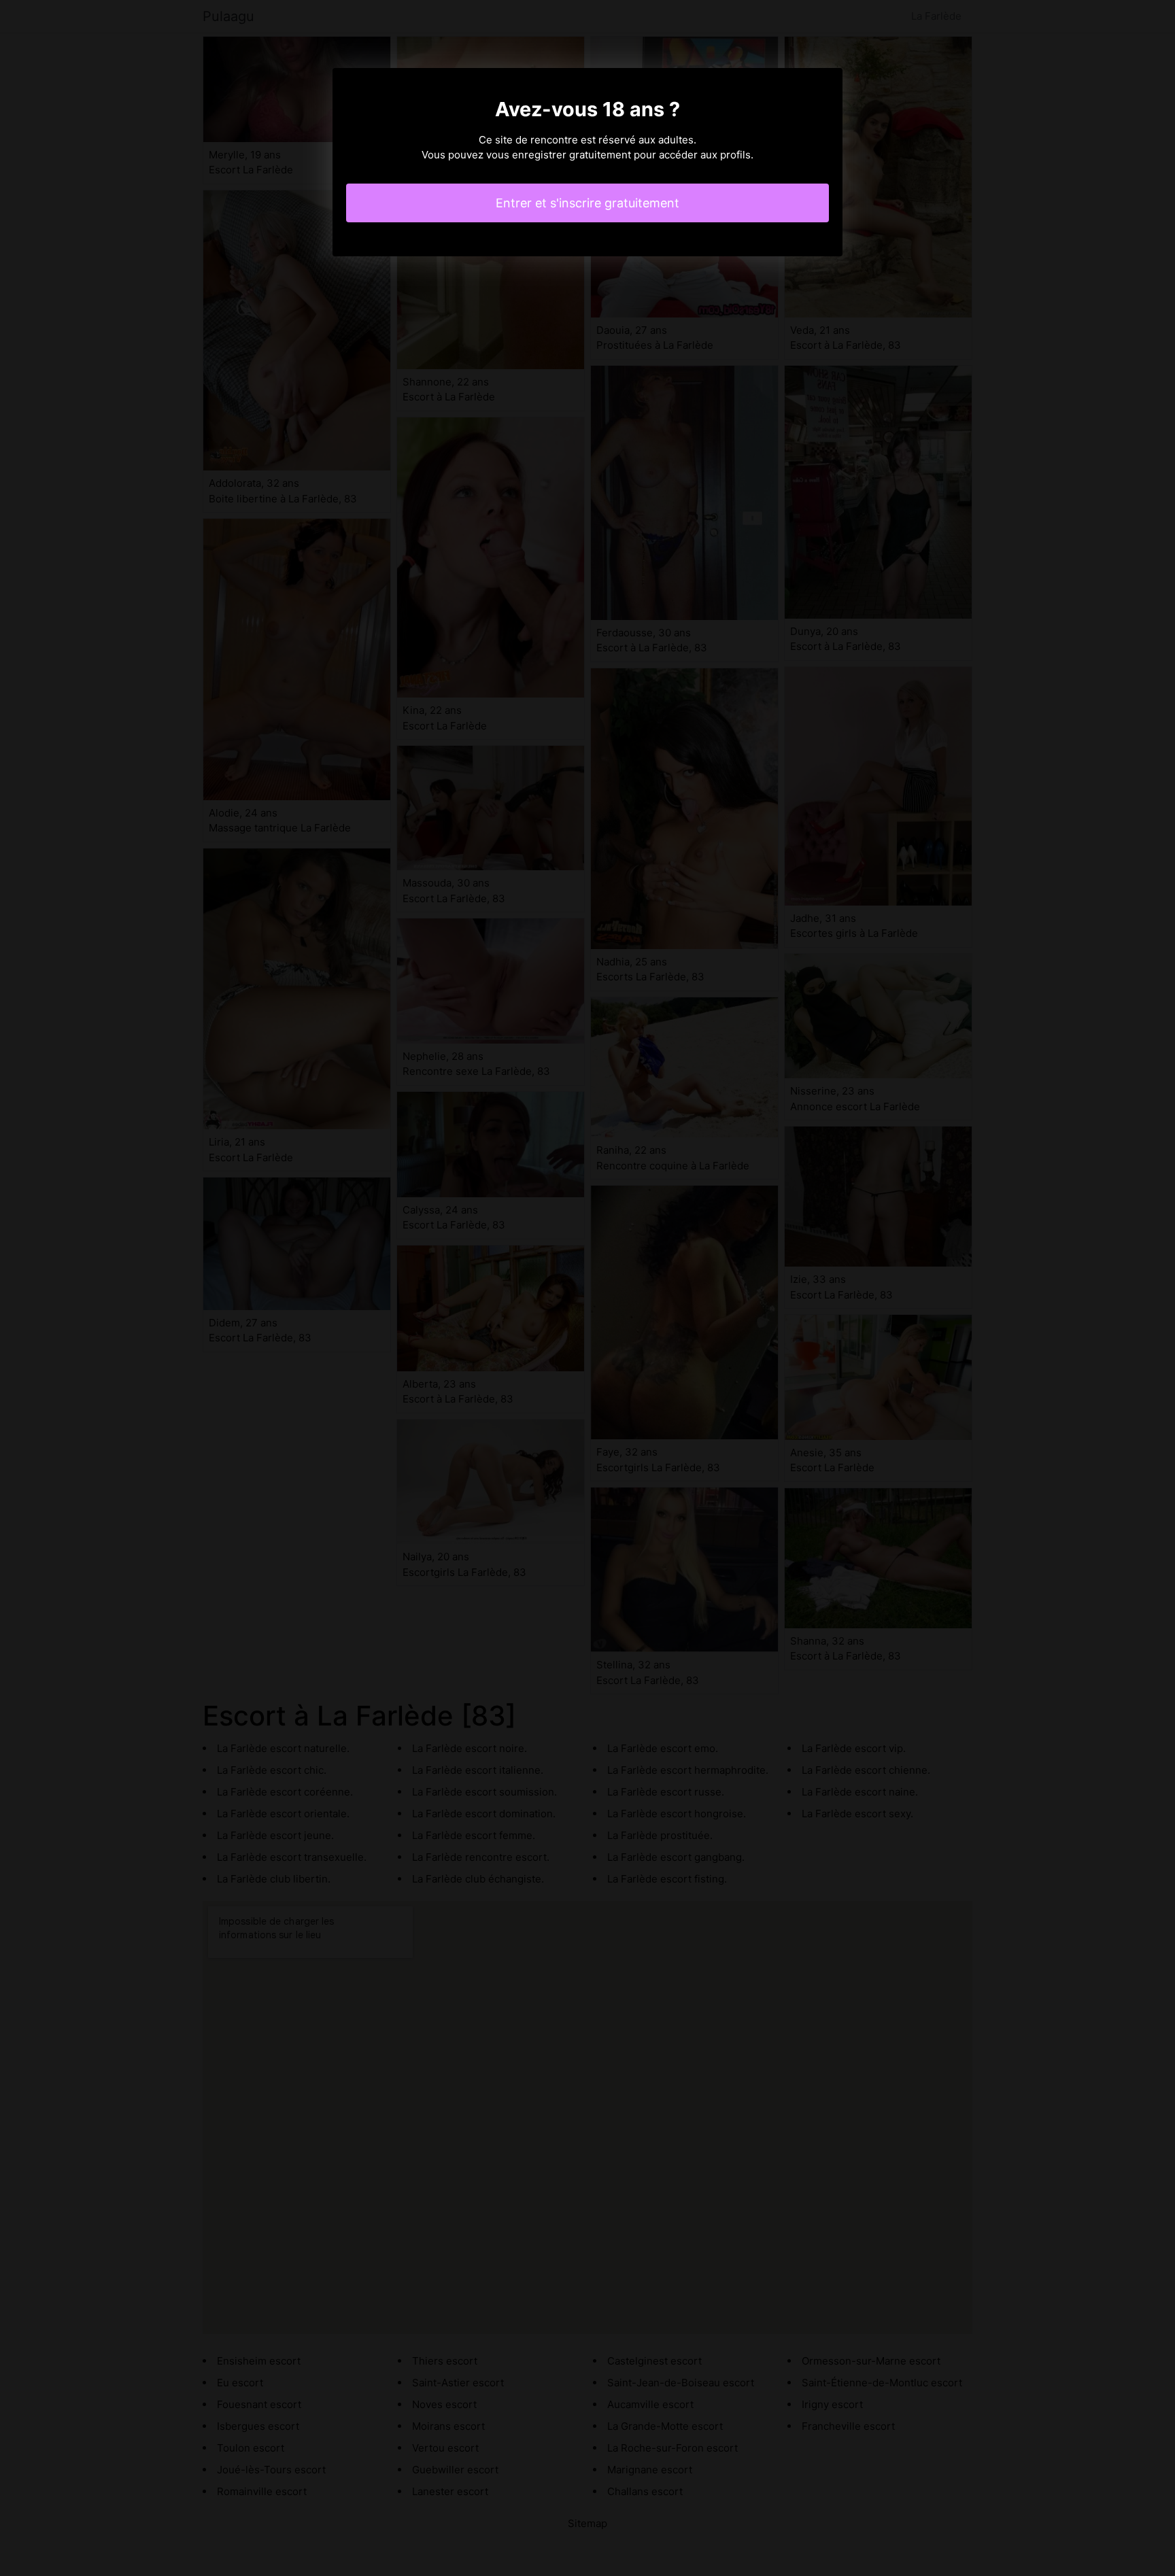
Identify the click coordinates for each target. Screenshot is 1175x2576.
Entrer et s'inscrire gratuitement (587, 203)
